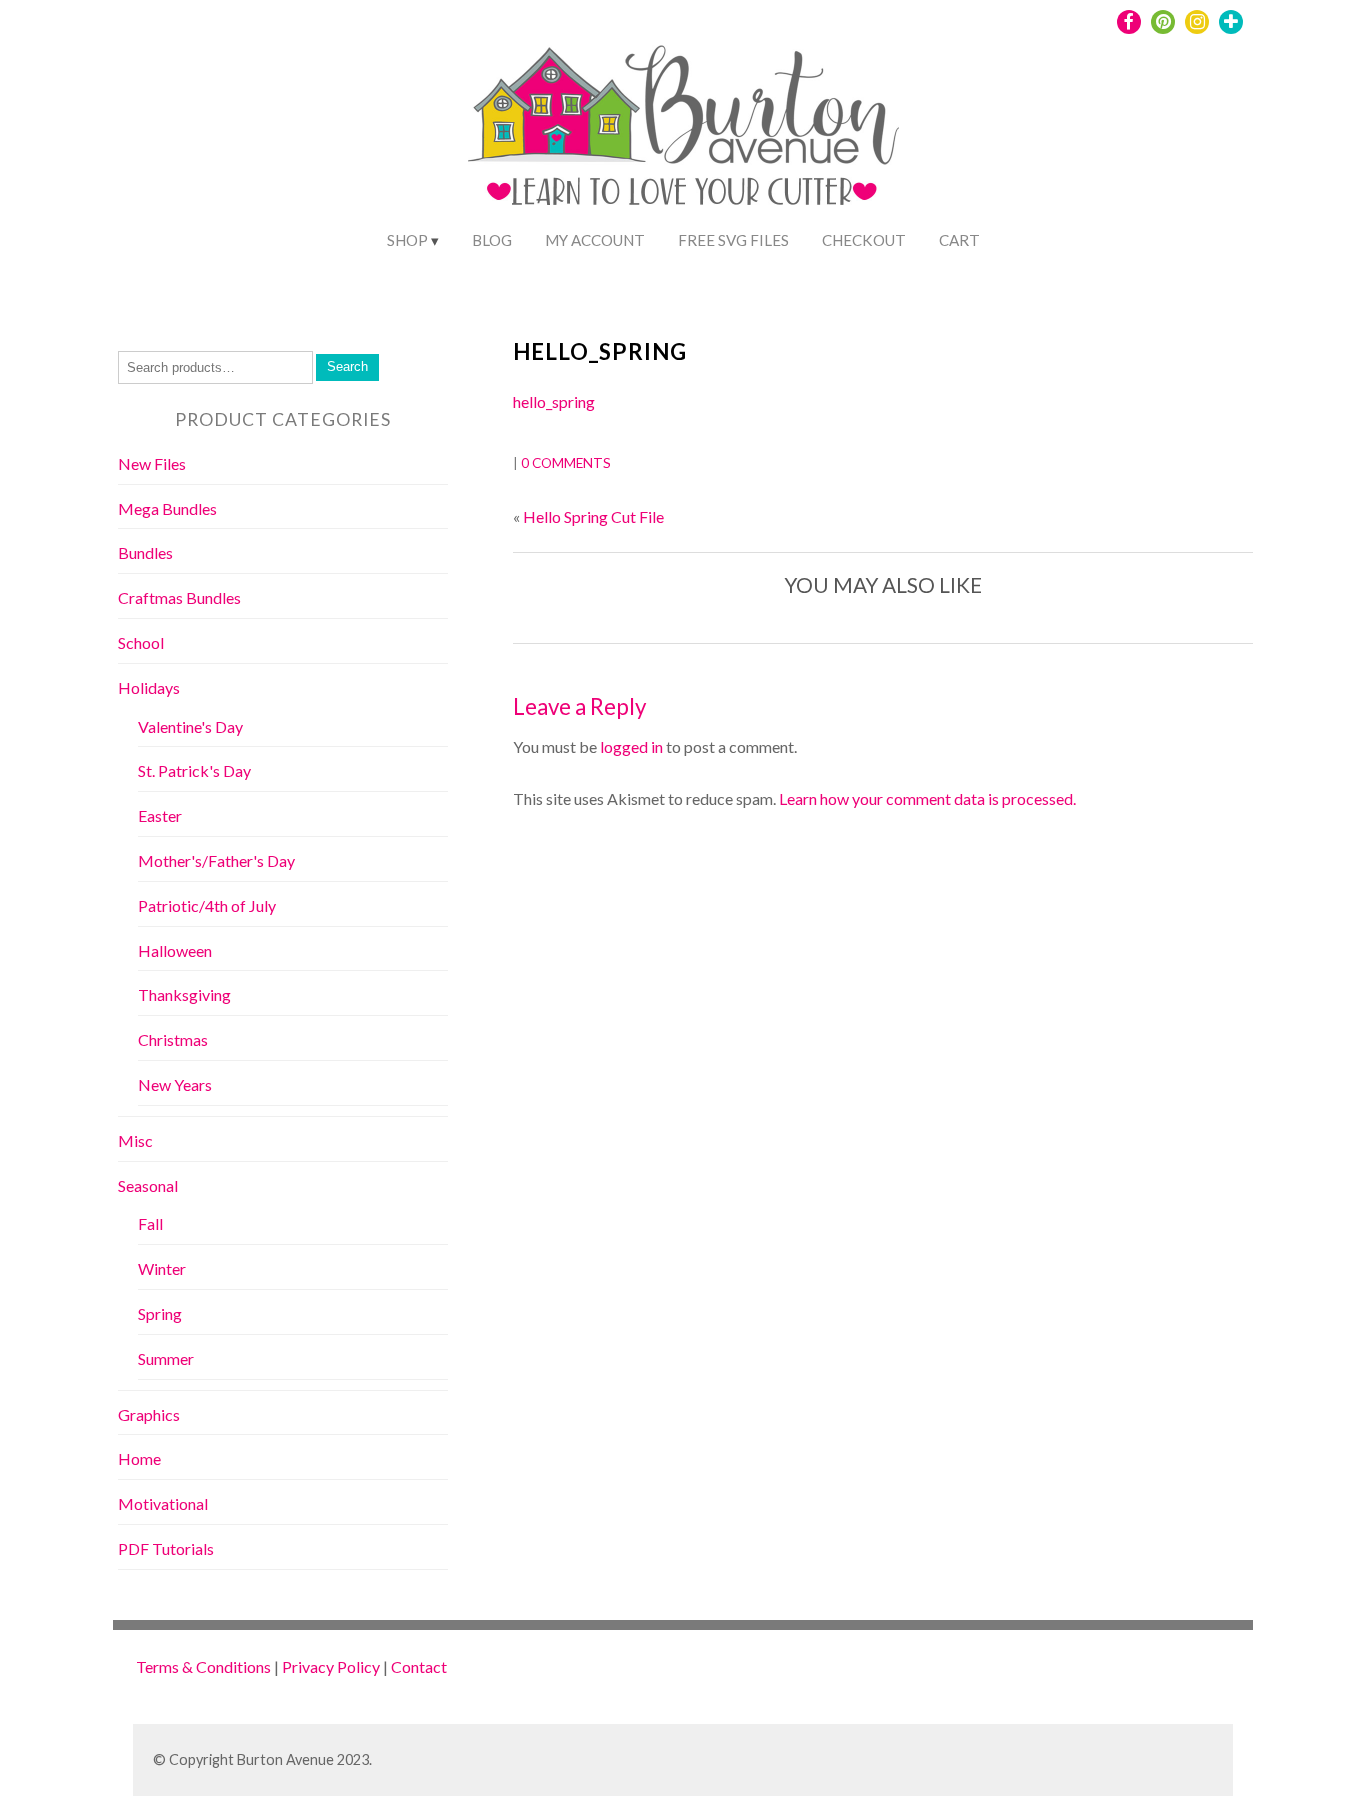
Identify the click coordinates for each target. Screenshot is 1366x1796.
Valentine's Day (190, 726)
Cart (959, 240)
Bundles (145, 552)
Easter (160, 815)
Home (139, 1458)
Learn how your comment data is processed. (927, 798)
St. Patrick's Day (194, 770)
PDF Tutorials (166, 1548)
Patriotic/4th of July (207, 905)
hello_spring (600, 351)
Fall (150, 1223)
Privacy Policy (331, 1666)
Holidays (149, 687)
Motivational (163, 1503)
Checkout (864, 240)
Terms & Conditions (203, 1666)
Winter (162, 1268)
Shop (407, 240)
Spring (160, 1313)
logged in (631, 746)
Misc (135, 1140)
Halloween (175, 950)
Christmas (173, 1039)
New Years (175, 1084)
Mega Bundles (167, 508)
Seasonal (148, 1185)
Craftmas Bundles (179, 597)
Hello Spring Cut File (593, 516)
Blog (492, 240)
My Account (595, 240)
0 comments (566, 463)
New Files (152, 463)
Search (347, 366)
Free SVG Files (733, 240)
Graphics (149, 1414)
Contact (419, 1666)
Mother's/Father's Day (216, 860)
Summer (166, 1358)
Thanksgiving (184, 994)
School (141, 642)
